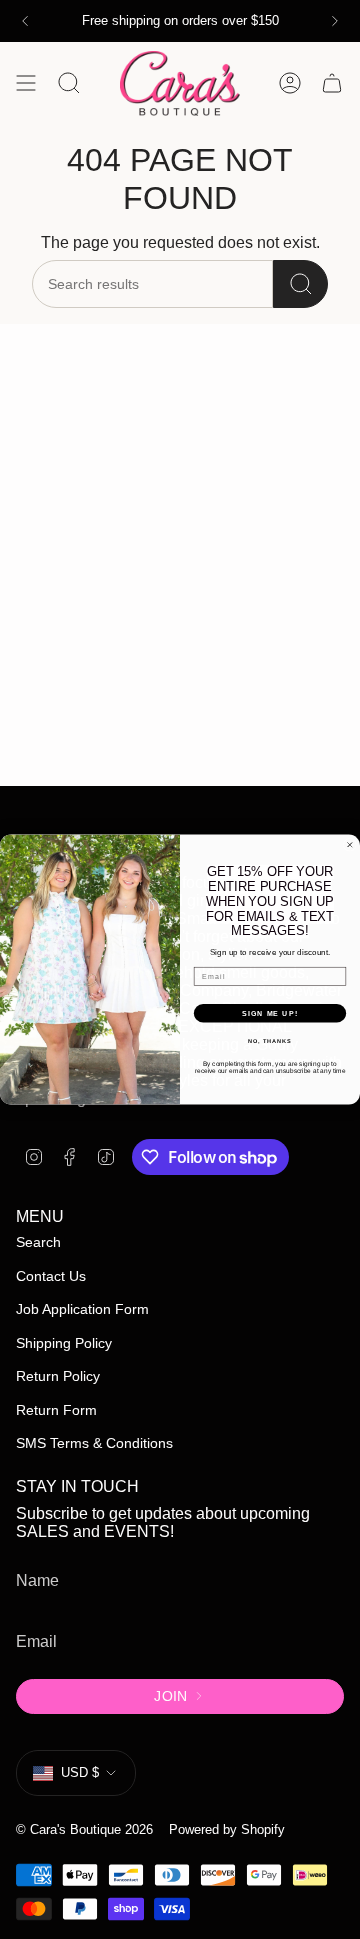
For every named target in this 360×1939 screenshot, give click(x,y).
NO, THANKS (270, 1041)
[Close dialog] (349, 844)
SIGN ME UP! (270, 1013)
